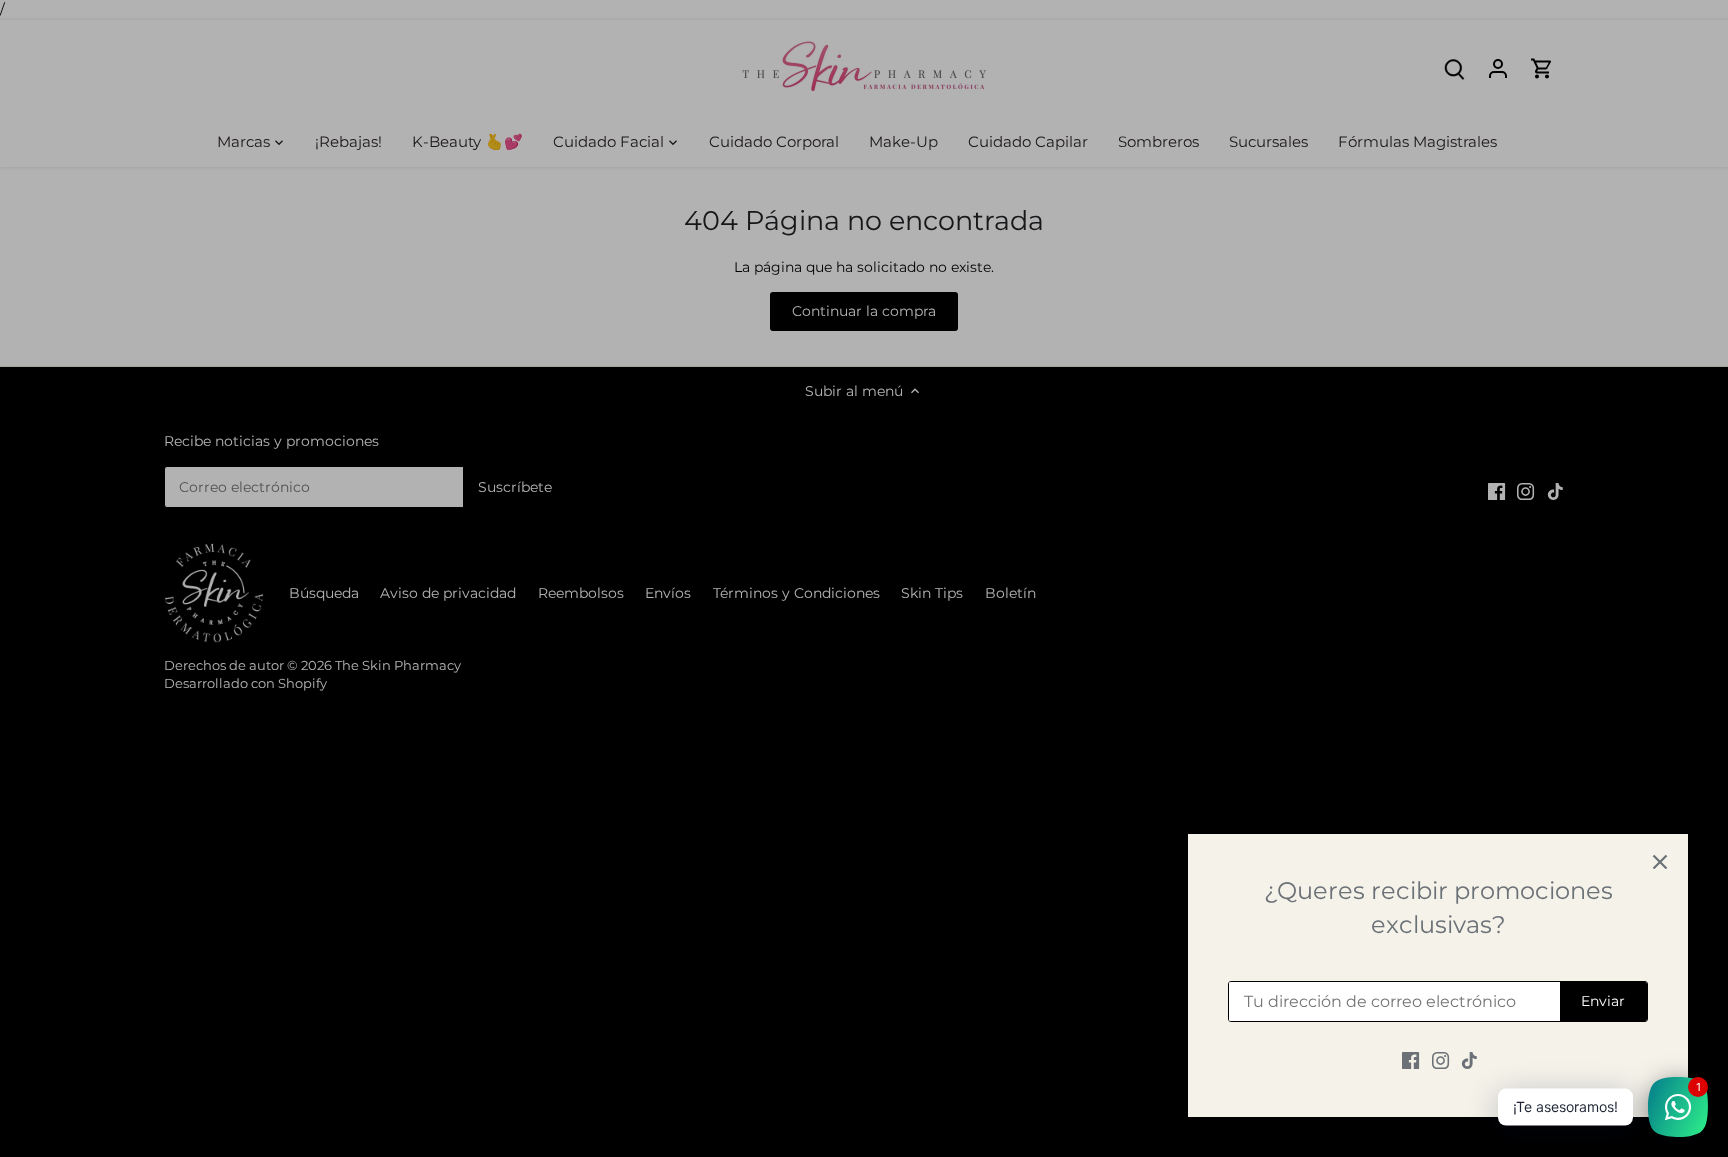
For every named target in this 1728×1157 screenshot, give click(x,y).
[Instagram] (1440, 1060)
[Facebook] (1410, 1060)
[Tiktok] (1469, 1060)
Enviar (1603, 1001)
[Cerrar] (1660, 862)
